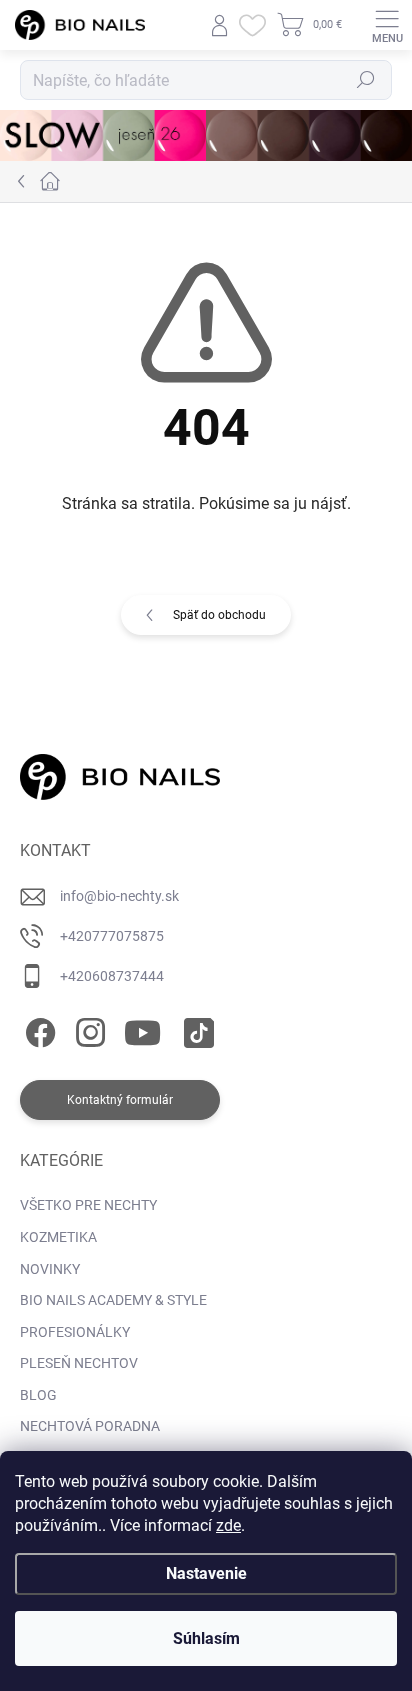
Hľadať (366, 80)
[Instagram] (87, 1028)
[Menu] (387, 25)
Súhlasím (206, 1638)
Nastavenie (206, 1573)
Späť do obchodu (219, 615)
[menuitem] (88, 1206)
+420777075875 (112, 936)
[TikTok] (195, 1028)
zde (228, 1525)
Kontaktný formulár (120, 1100)
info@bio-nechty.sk (119, 896)
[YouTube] (142, 1028)
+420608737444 (112, 976)
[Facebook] (37, 1028)
